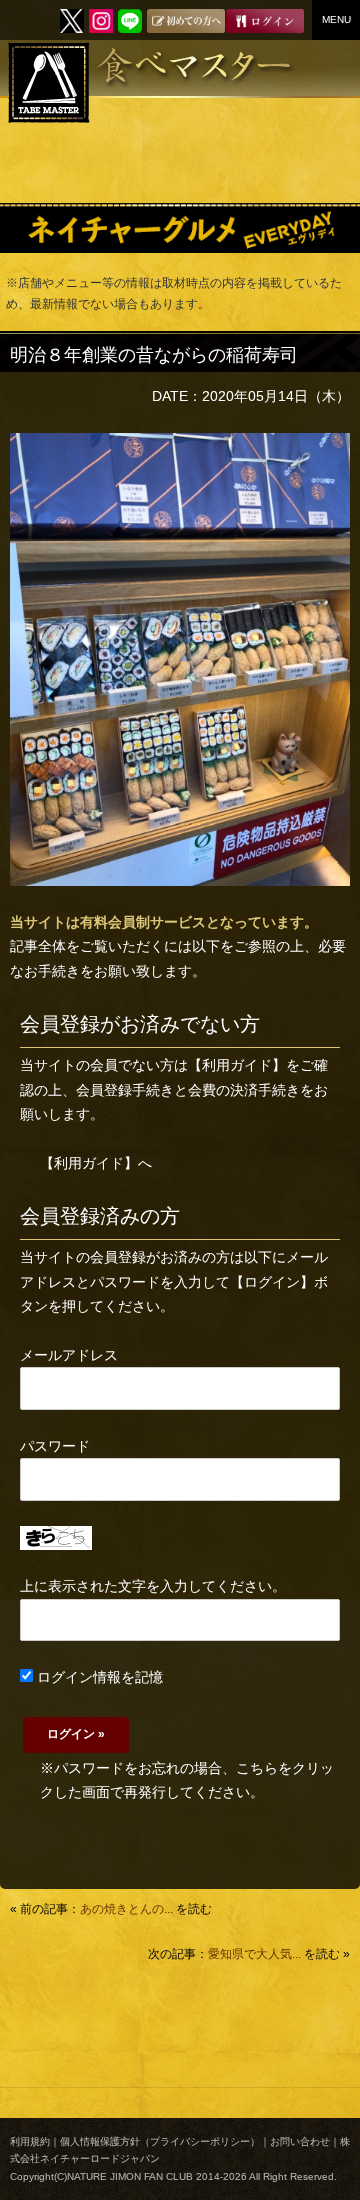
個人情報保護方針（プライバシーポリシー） (160, 2141)
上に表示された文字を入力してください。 (153, 1586)
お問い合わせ (300, 2141)
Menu (336, 19)
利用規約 (30, 2141)
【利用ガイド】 (237, 1065)
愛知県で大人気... (254, 1954)
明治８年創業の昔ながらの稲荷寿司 (154, 355)
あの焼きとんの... (126, 1909)
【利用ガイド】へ (96, 1163)
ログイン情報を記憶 (98, 1677)
